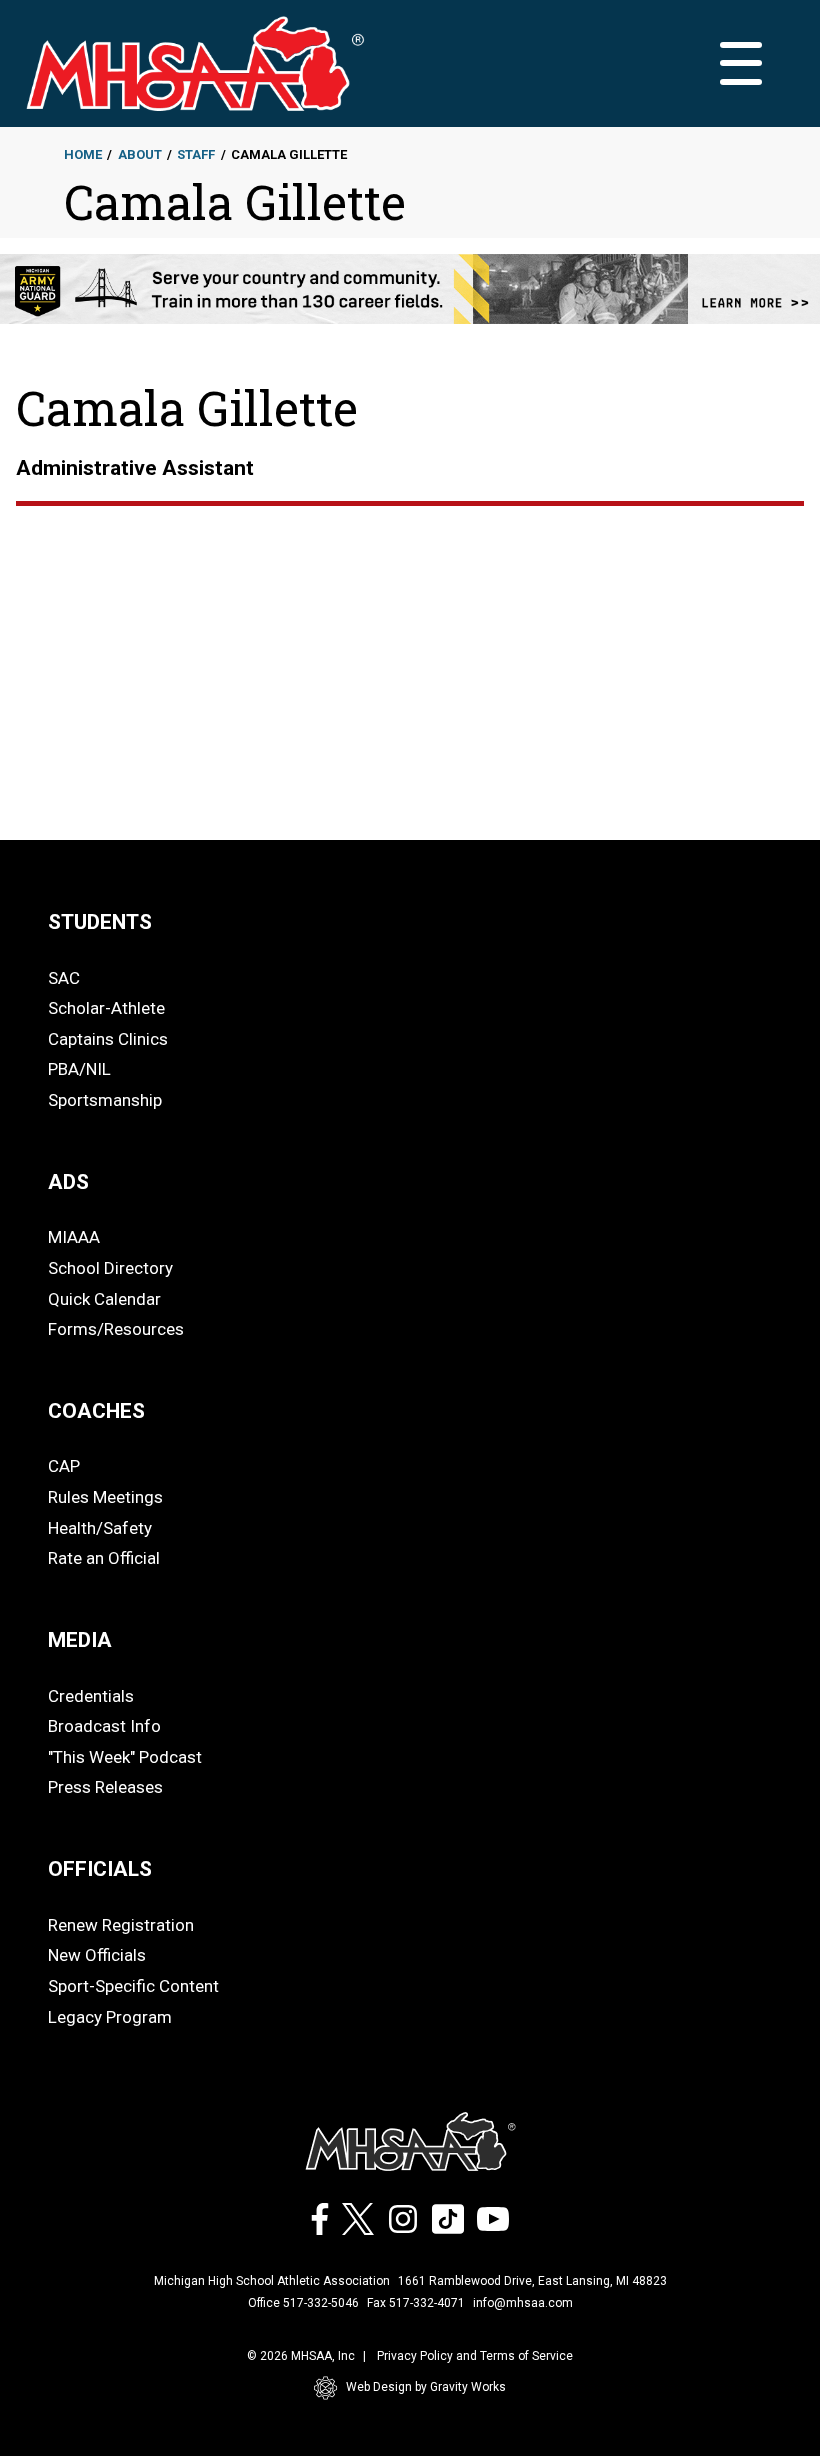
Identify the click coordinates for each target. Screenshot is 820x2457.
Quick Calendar (104, 1299)
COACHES (96, 1411)
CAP (64, 1466)
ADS (68, 1182)
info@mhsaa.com (523, 2303)
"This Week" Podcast (125, 1757)
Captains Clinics (108, 1039)
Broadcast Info (104, 1726)
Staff (196, 154)
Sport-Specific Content (133, 1986)
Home (83, 154)
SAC (64, 978)
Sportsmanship (105, 1100)
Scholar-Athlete (106, 1008)
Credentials (91, 1696)
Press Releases (105, 1787)
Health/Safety (100, 1528)
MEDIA (80, 1640)
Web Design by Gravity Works (426, 2387)
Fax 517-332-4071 (416, 2303)
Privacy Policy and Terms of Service (475, 2356)
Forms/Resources (116, 1329)
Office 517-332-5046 (303, 2303)
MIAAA (74, 1237)
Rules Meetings (105, 1497)
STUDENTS (100, 922)
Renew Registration (121, 1925)
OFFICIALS (100, 1869)
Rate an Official (104, 1558)
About (140, 154)
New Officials (97, 1955)
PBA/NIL (79, 1069)
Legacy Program (110, 2017)
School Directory (110, 1268)
